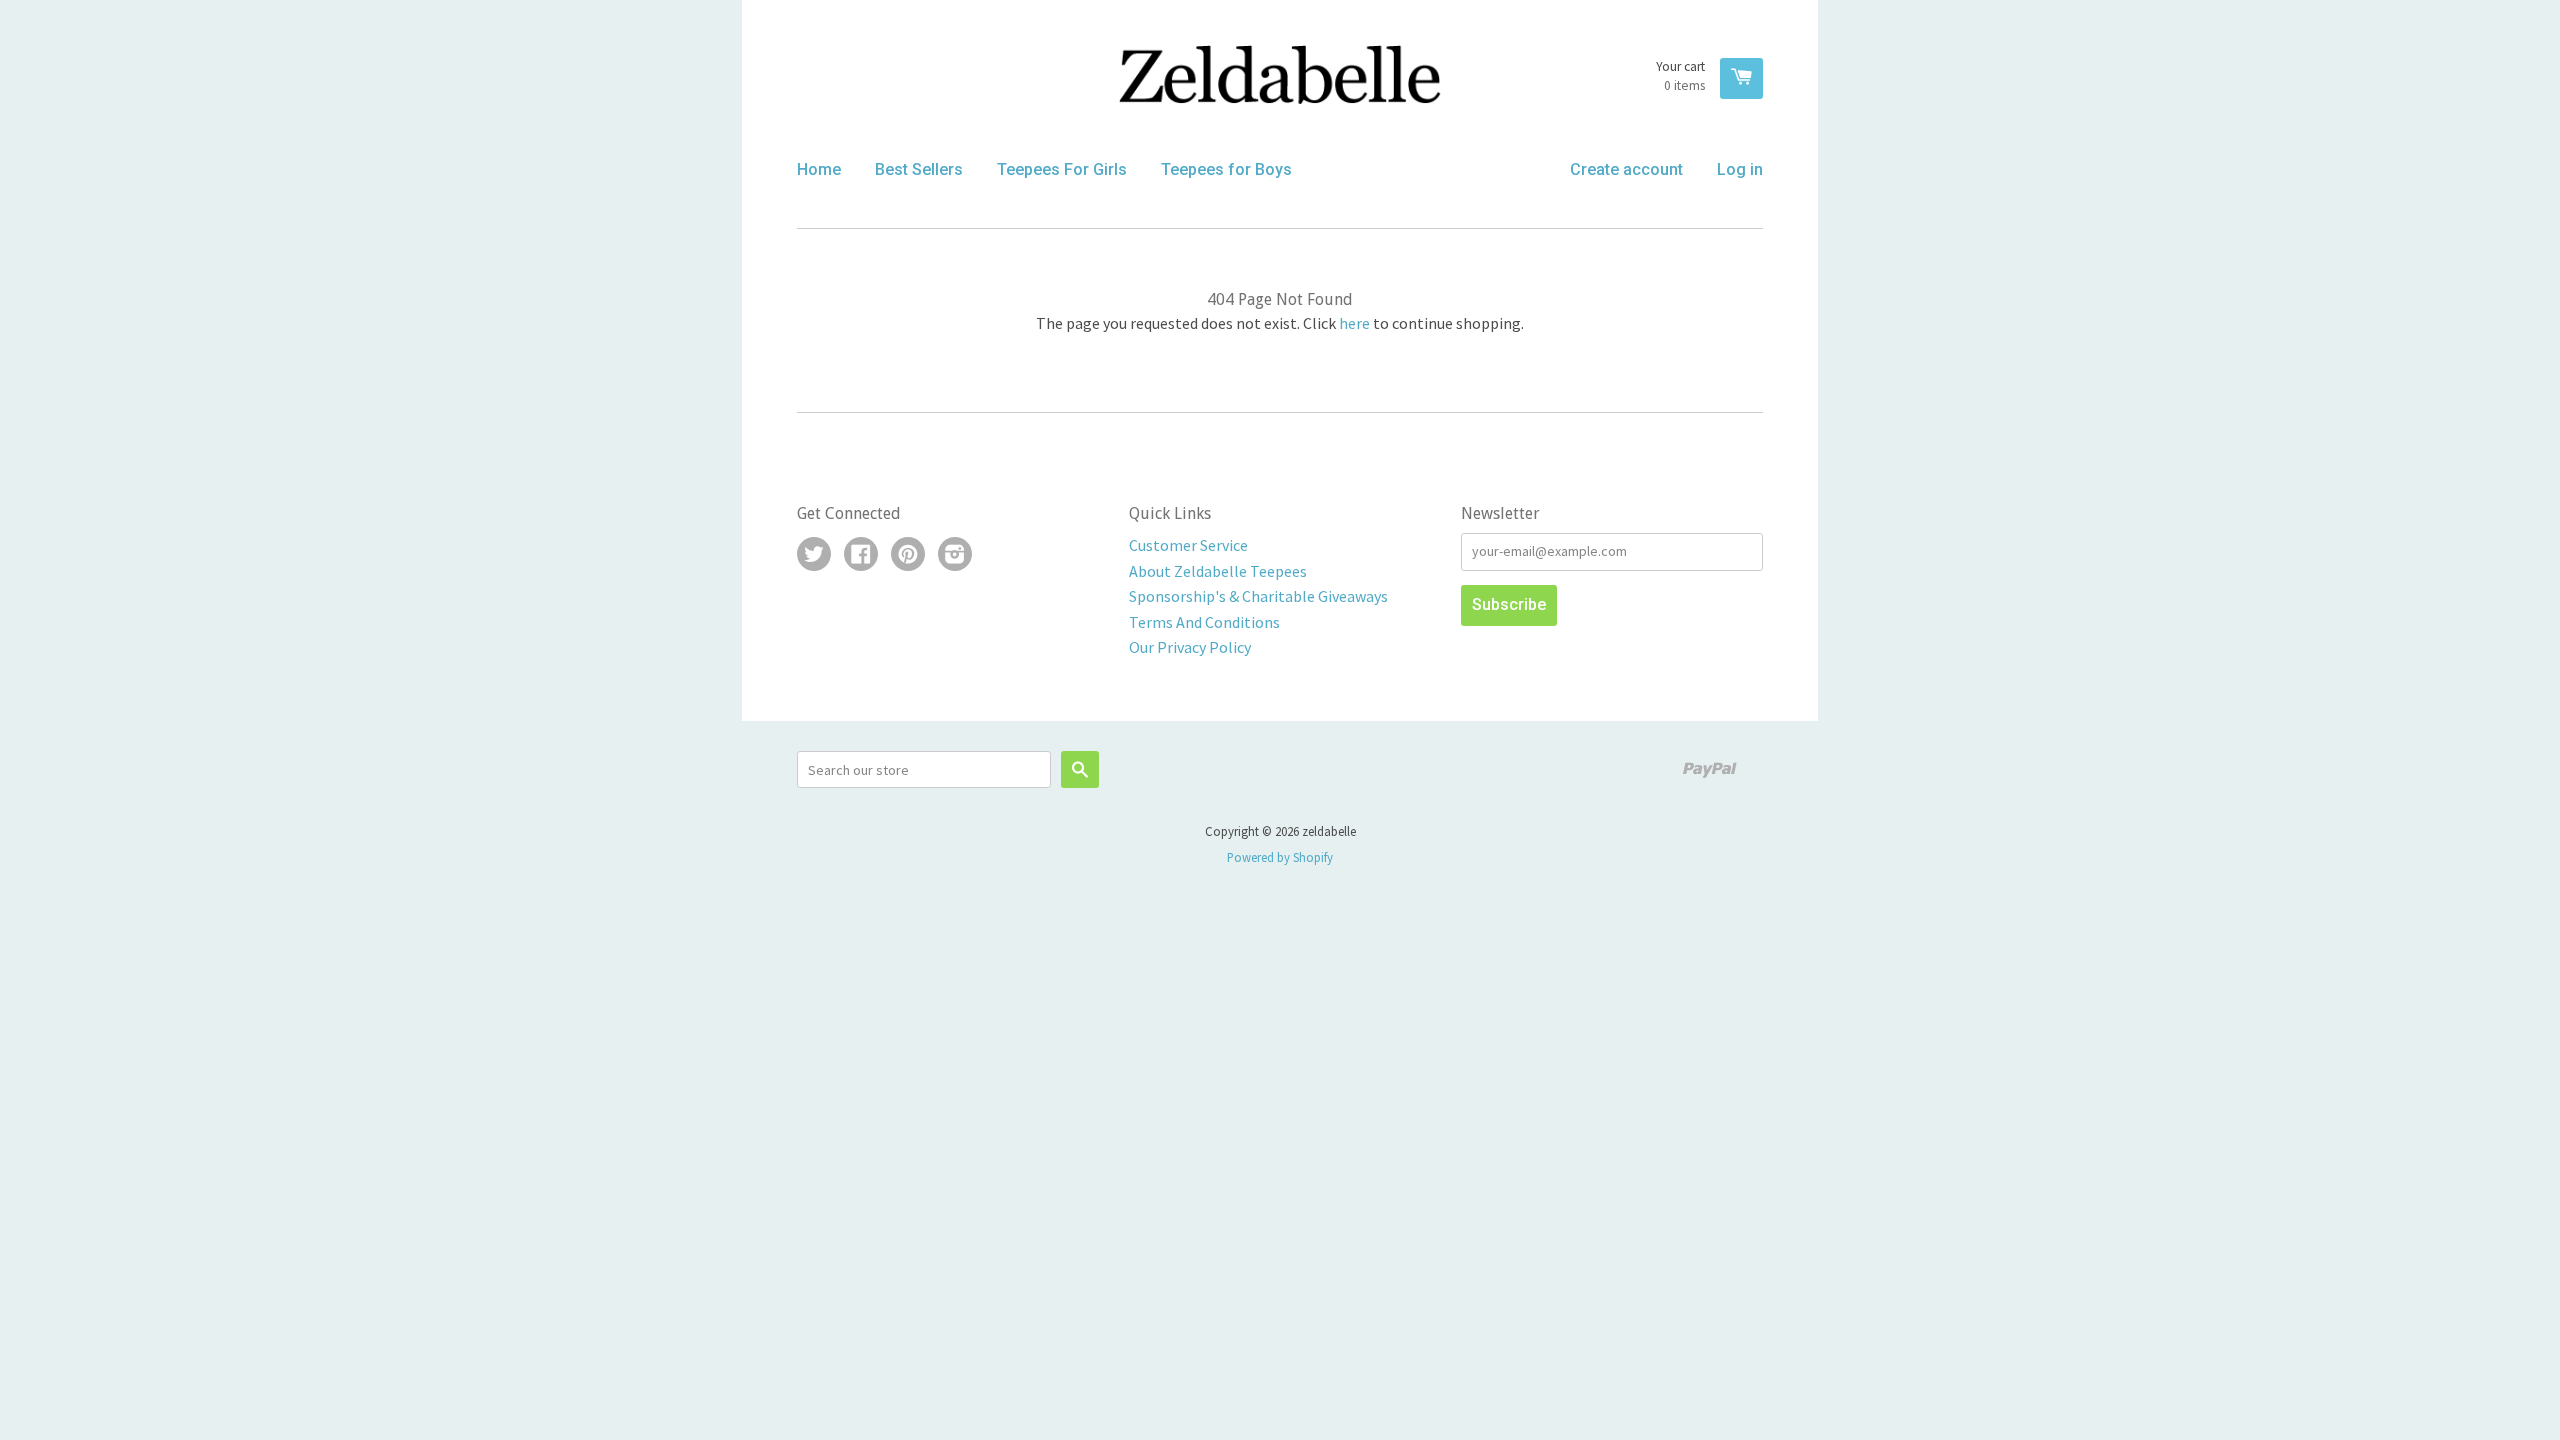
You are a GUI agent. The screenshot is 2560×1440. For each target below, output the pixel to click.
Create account (1626, 169)
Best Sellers (919, 169)
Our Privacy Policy (1190, 647)
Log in (1740, 169)
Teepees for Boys (1226, 169)
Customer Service (1188, 545)
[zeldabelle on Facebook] (861, 556)
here (1354, 323)
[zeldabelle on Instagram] (955, 556)
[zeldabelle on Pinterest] (908, 556)
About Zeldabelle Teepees (1218, 571)
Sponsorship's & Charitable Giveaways (1258, 596)
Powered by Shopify (1280, 857)
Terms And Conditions (1204, 622)
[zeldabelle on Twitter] (814, 556)
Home (819, 169)
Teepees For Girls (1062, 169)
